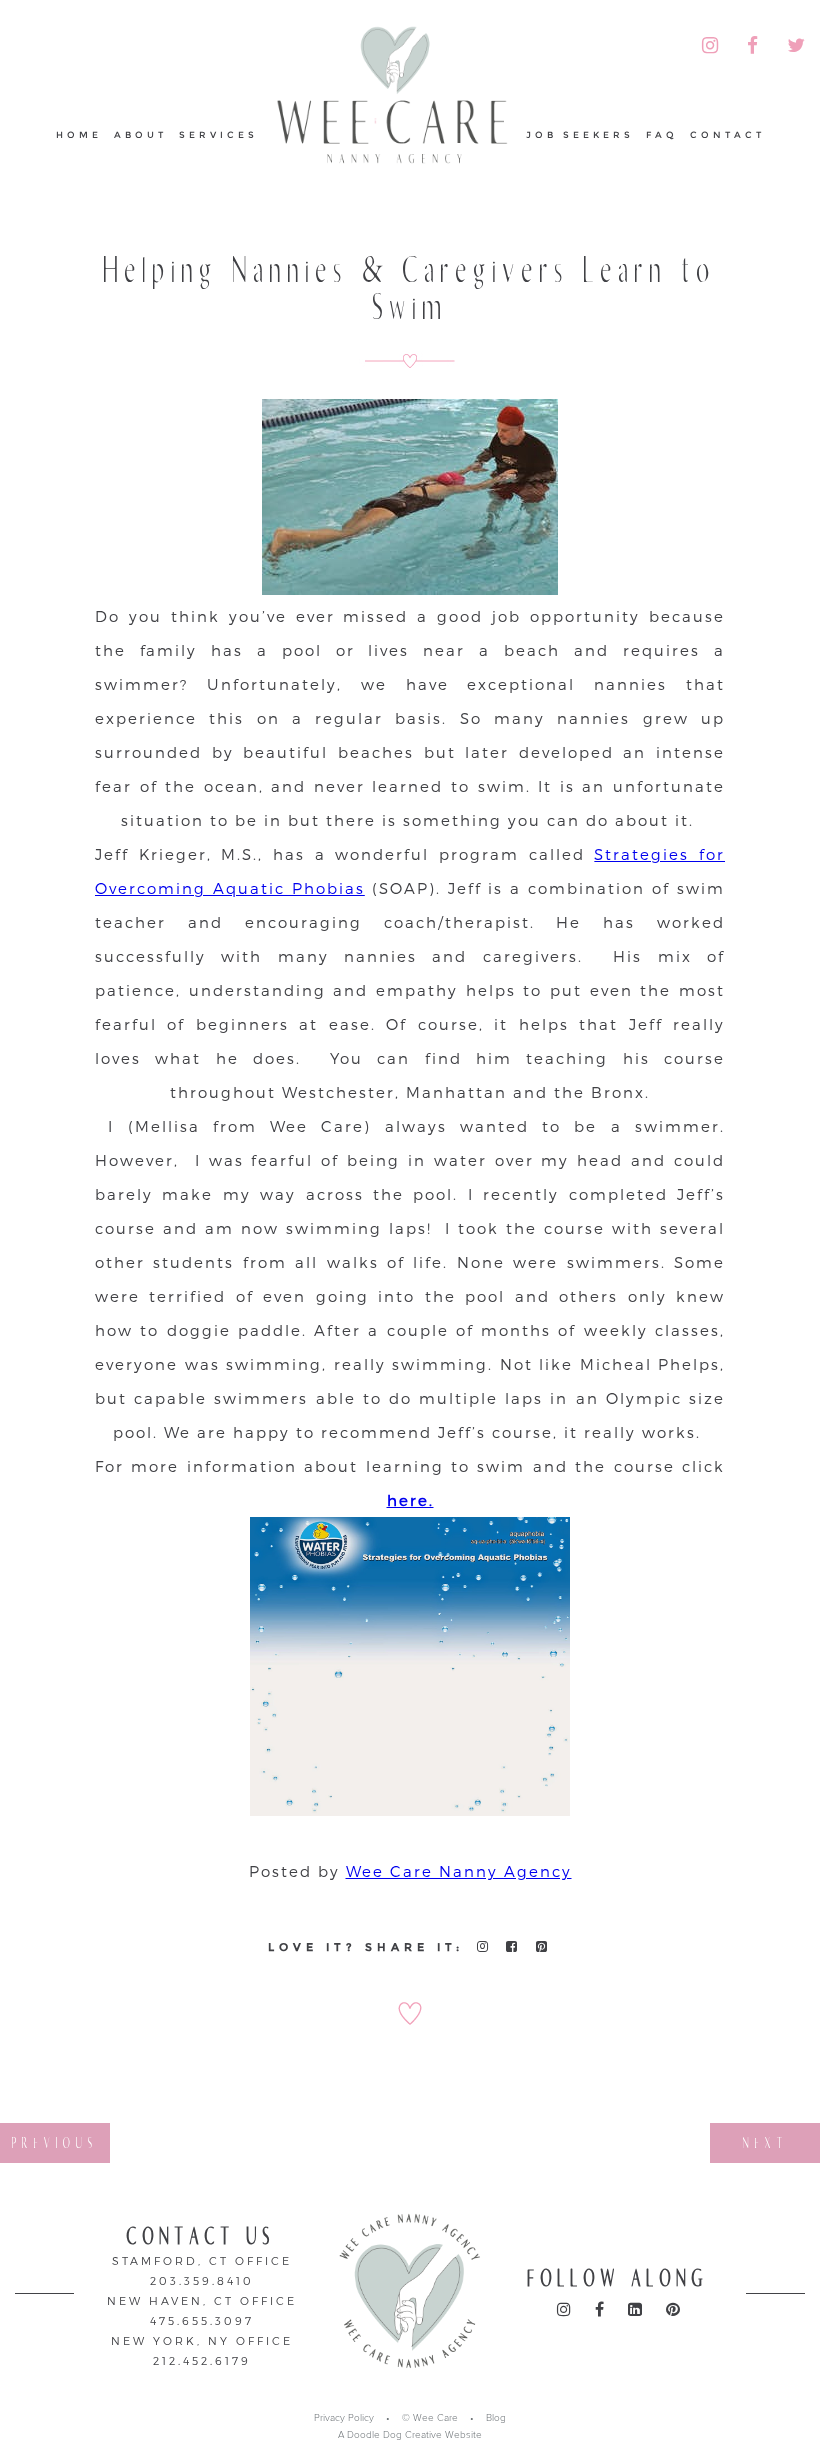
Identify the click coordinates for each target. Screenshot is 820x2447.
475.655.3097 (202, 2320)
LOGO (392, 96)
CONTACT (727, 134)
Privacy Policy (344, 2418)
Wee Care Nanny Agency (459, 1871)
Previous (55, 2143)
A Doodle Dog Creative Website (410, 2435)
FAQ (662, 134)
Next (765, 2143)
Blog (496, 2418)
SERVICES (218, 134)
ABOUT (140, 134)
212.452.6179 (202, 2360)
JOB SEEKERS (580, 134)
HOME (79, 134)
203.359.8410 (202, 2280)
